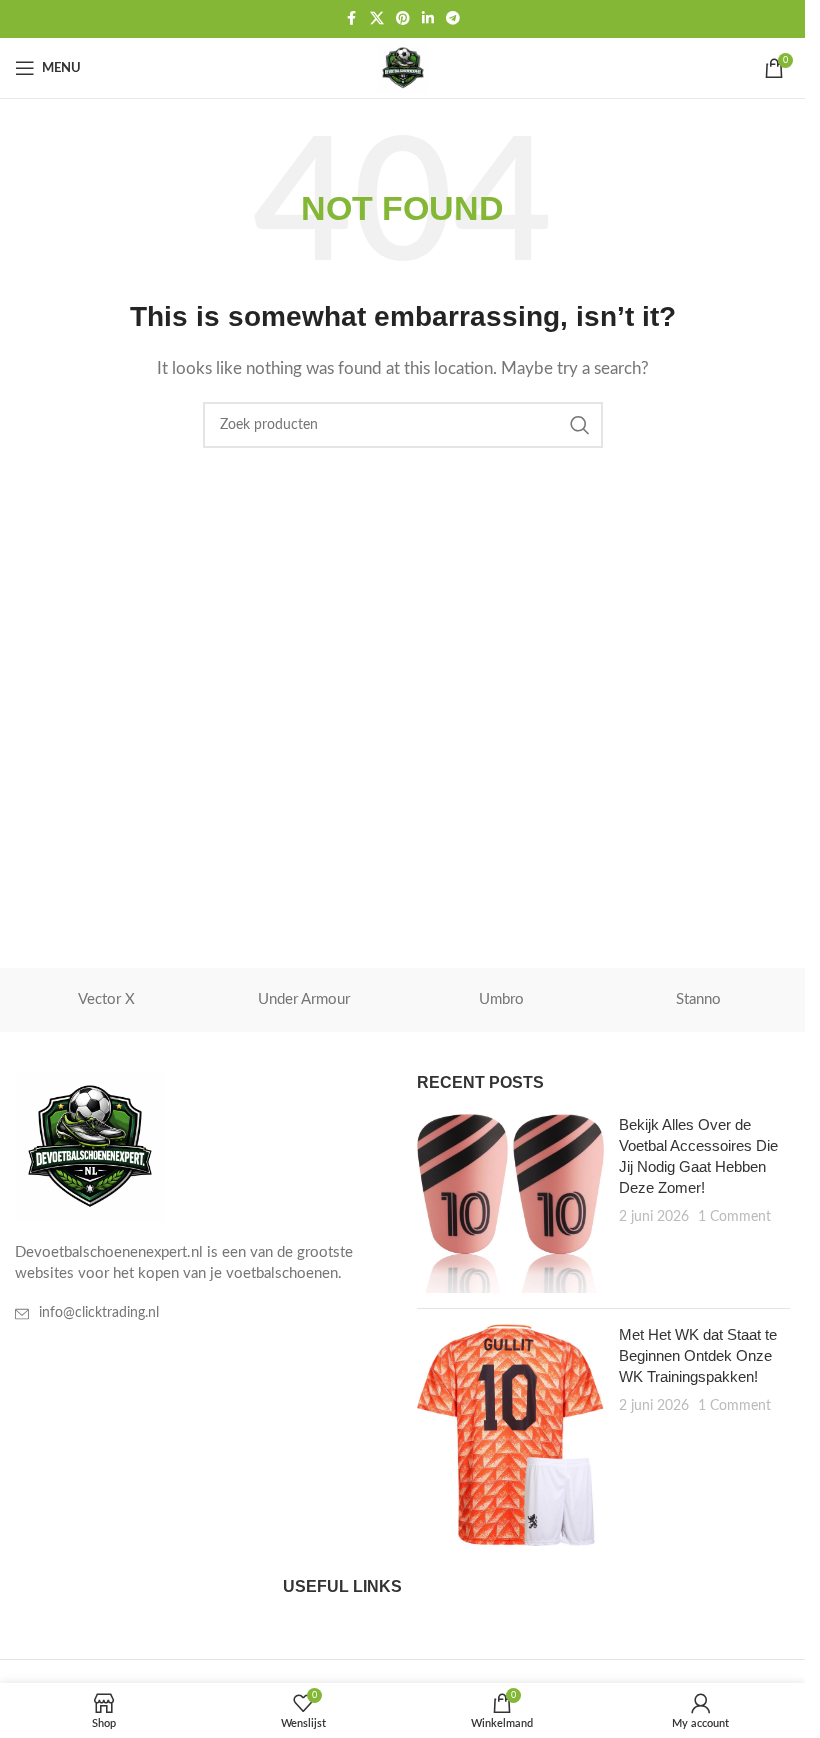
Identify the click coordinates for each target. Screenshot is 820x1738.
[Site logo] (403, 67)
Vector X (106, 999)
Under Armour (304, 999)
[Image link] (90, 1146)
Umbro (501, 999)
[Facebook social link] (352, 19)
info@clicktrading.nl (99, 1313)
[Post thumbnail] (510, 1203)
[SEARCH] (580, 425)
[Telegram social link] (453, 19)
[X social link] (377, 19)
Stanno (698, 999)
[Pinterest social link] (403, 19)
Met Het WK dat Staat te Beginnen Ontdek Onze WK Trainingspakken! (698, 1355)
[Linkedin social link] (428, 19)
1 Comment (734, 1217)
